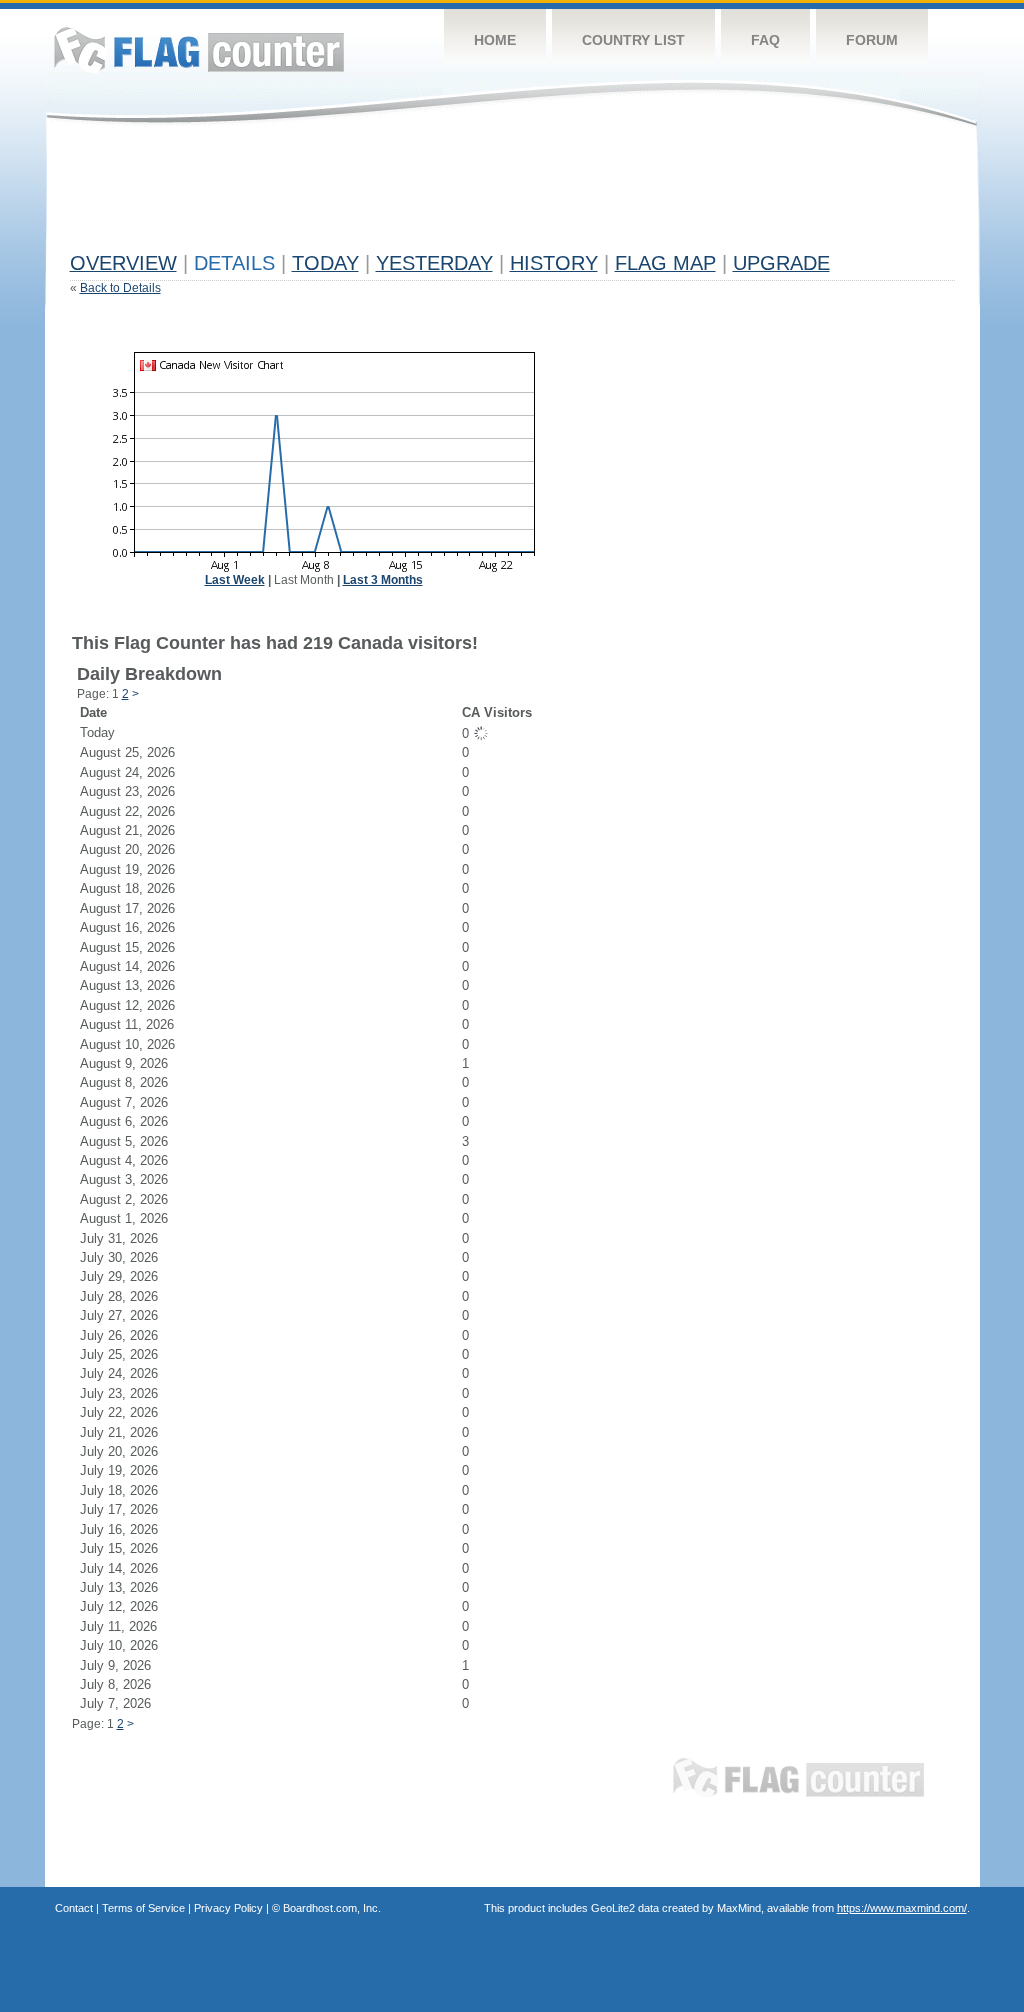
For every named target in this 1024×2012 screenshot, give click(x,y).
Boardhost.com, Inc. (332, 1908)
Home (495, 40)
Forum (872, 40)
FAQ (765, 40)
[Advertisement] (434, 197)
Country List (633, 40)
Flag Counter (199, 49)
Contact (74, 1908)
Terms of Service (143, 1908)
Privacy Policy (228, 1908)
